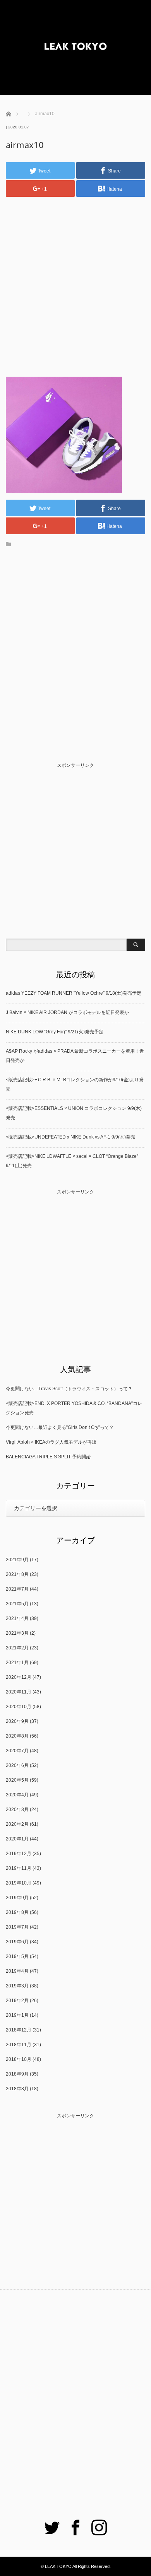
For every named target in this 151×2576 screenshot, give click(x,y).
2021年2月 (17, 1648)
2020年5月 (17, 1780)
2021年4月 (17, 1618)
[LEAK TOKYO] (75, 47)
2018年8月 (17, 2089)
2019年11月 (19, 1868)
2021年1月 (17, 1663)
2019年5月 (17, 1956)
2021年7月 (17, 1589)
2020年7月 (17, 1751)
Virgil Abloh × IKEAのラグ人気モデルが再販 (51, 1442)
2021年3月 (17, 1633)
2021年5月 (17, 1604)
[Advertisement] (75, 280)
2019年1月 (17, 2015)
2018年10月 (19, 2059)
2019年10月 (19, 1883)
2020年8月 (17, 1736)
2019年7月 (17, 1927)
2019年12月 (19, 1854)
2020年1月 (17, 1839)
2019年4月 (17, 1971)
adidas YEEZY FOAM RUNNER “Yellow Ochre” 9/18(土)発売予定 (74, 993)
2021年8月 (17, 1574)
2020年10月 (19, 1707)
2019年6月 (17, 1942)
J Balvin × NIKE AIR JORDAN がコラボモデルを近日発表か (67, 1012)
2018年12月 (19, 2030)
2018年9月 (17, 2074)
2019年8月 (17, 1912)
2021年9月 (17, 1560)
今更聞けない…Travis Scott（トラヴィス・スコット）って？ (69, 1389)
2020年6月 (17, 1765)
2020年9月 (17, 1721)
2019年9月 (17, 1898)
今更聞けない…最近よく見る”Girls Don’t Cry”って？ (60, 1427)
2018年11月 (19, 2045)
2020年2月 (17, 1824)
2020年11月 (19, 1692)
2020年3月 (17, 1810)
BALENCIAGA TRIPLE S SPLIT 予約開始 (48, 1457)
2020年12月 (19, 1677)
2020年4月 (17, 1795)
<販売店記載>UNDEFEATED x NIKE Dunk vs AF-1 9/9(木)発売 (70, 1137)
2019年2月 (17, 2001)
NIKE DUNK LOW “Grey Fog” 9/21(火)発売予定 (55, 1032)
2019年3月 (17, 1986)
